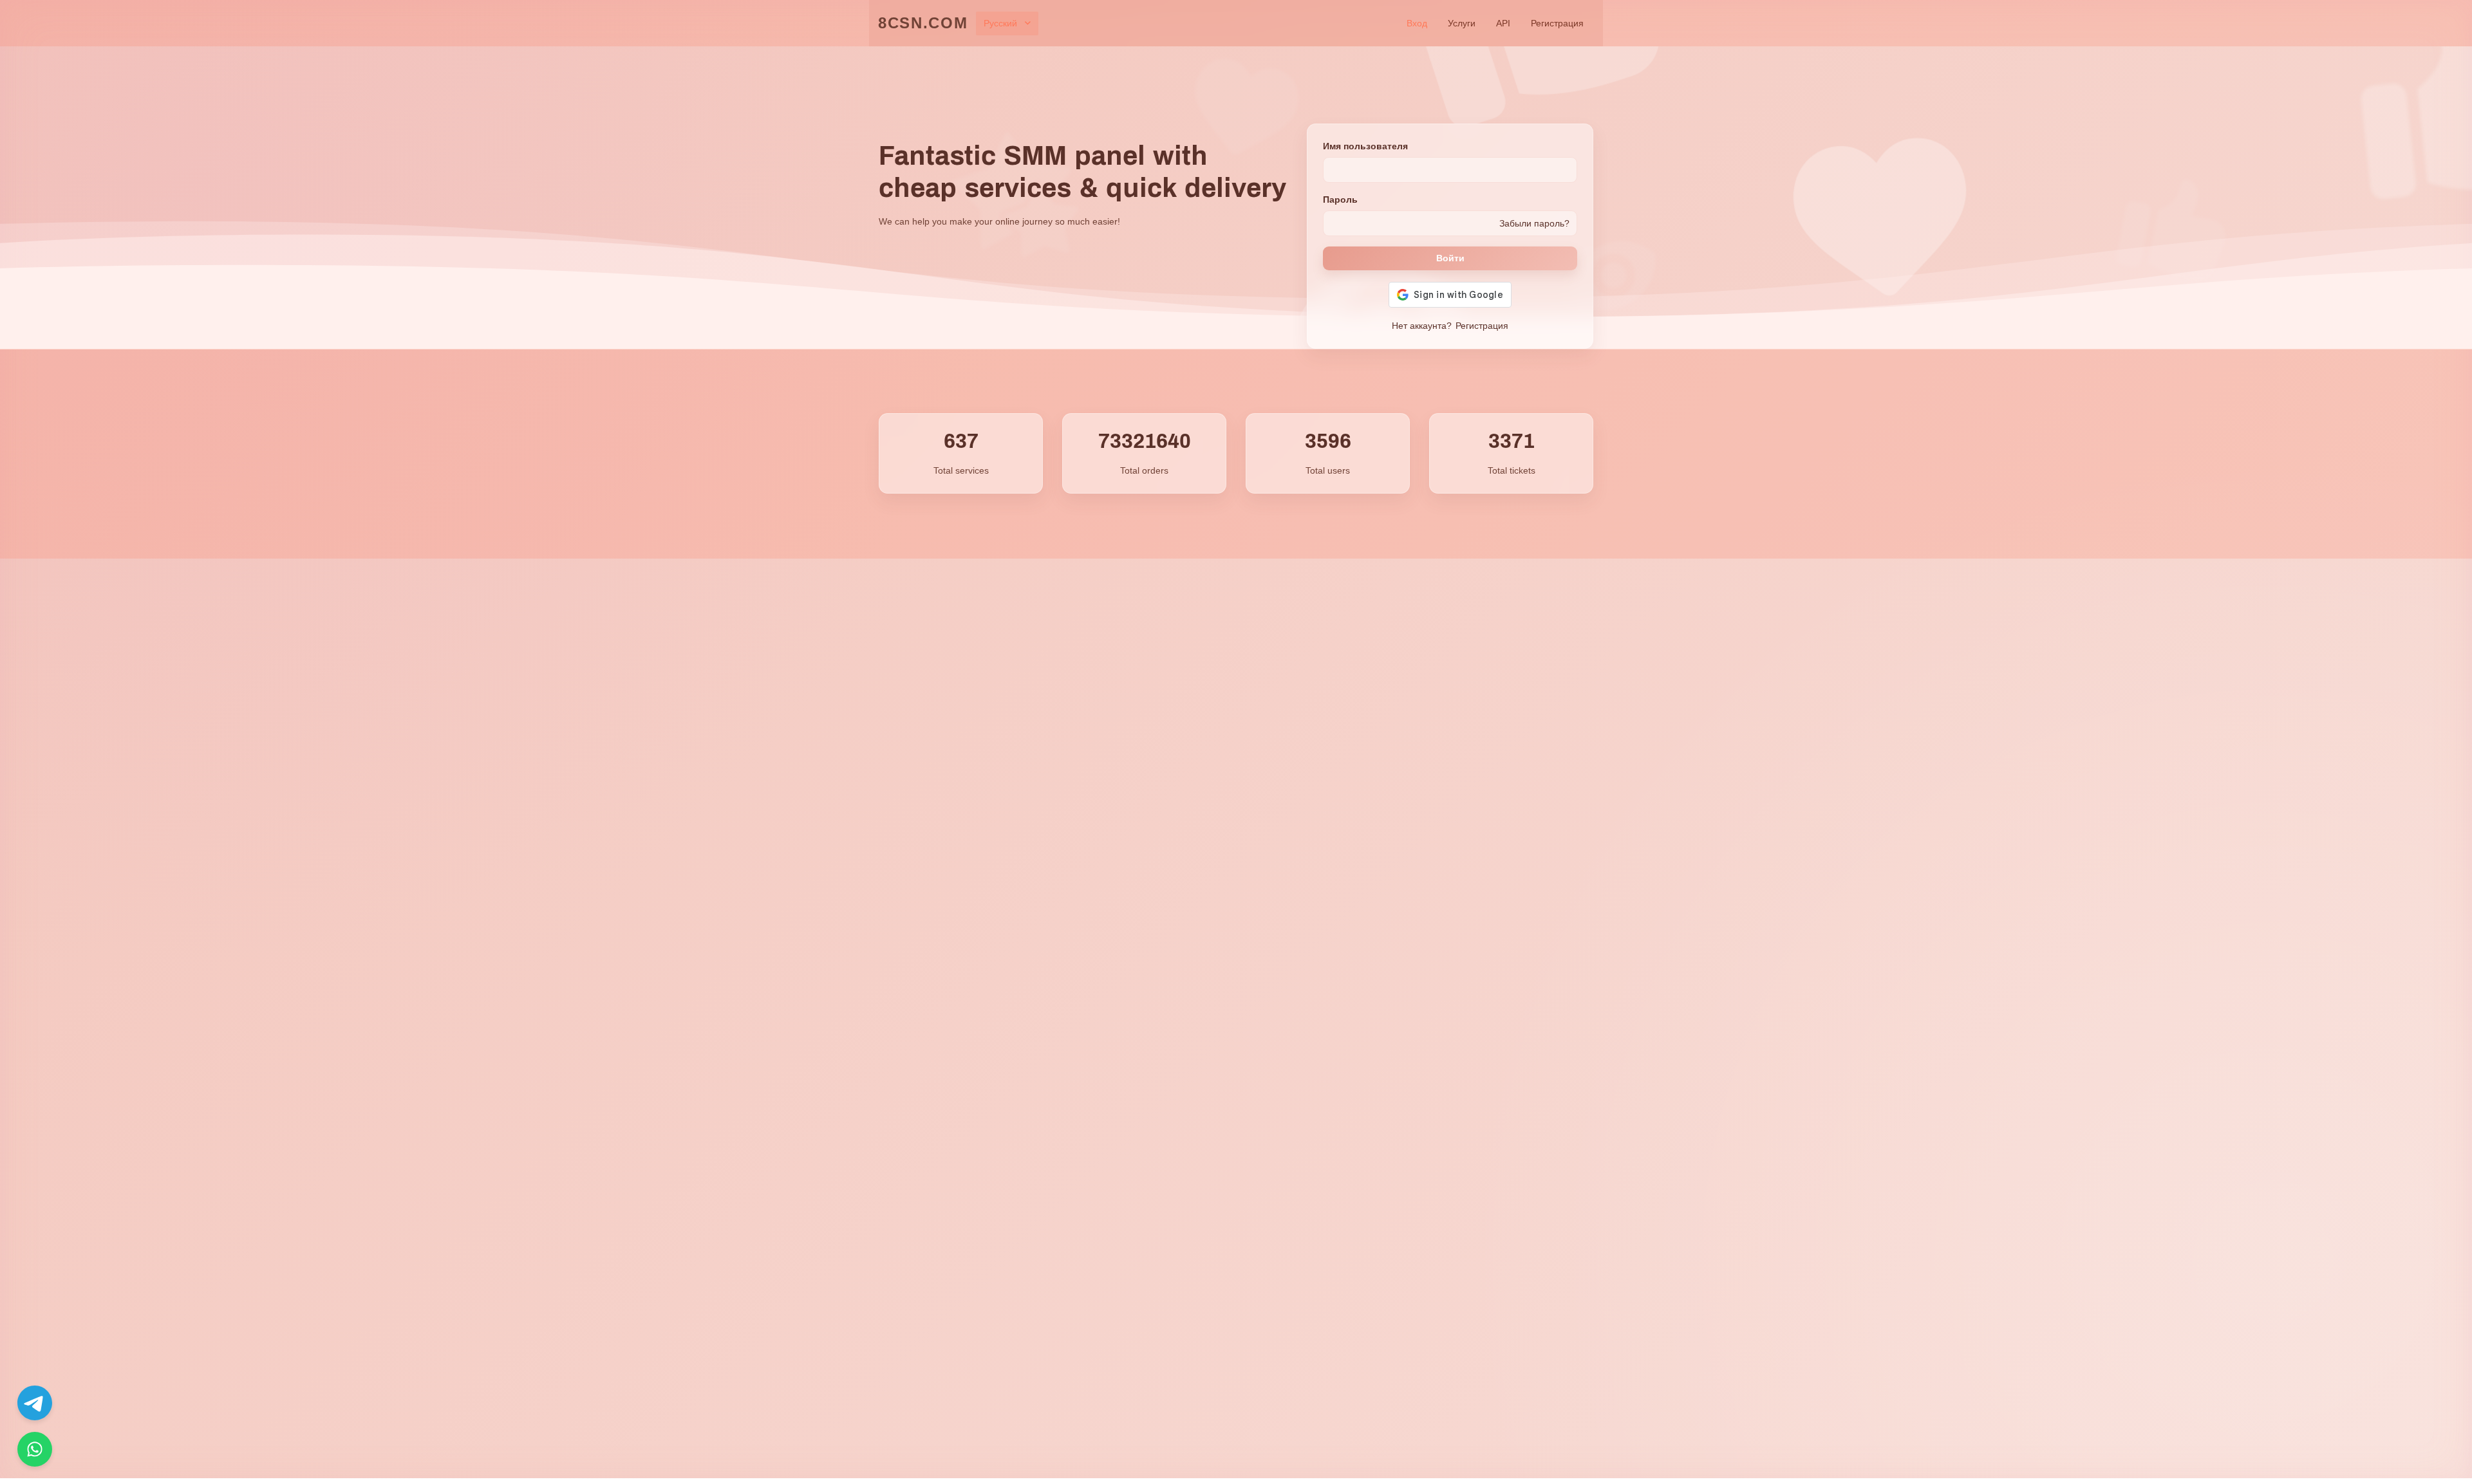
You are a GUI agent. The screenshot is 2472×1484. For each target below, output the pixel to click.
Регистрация (1557, 23)
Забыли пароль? (1534, 223)
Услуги (1462, 23)
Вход (1417, 23)
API (1503, 23)
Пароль (1340, 199)
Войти (1450, 258)
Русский (1000, 23)
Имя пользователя (1365, 146)
